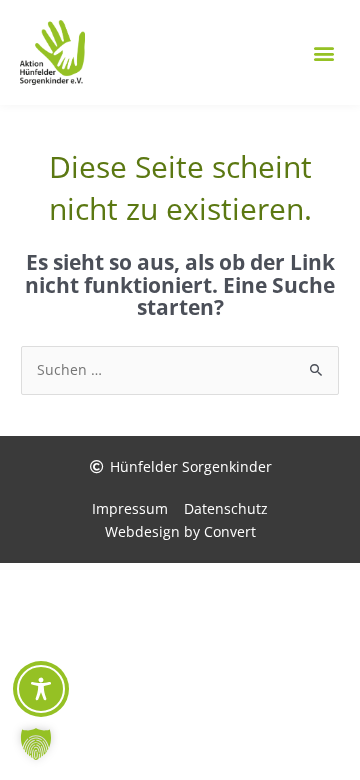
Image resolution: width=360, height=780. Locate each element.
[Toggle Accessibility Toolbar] (41, 689)
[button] (323, 52)
